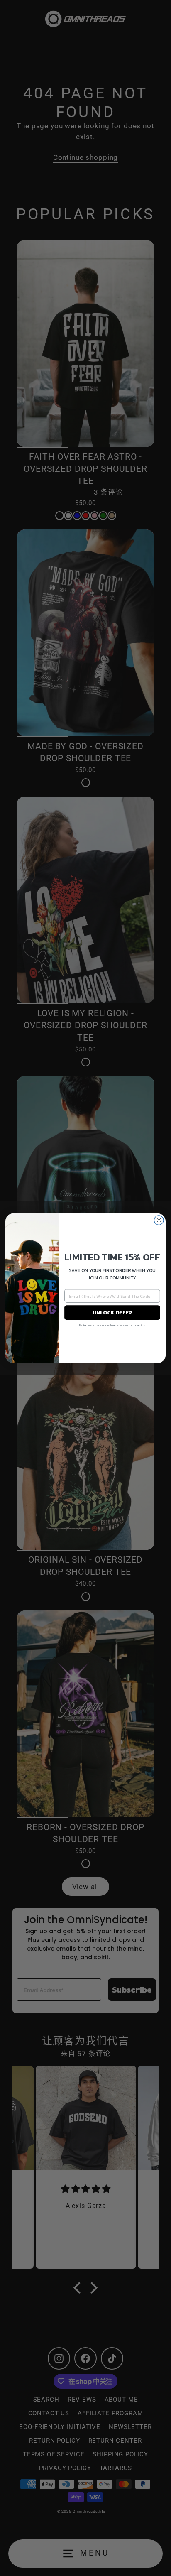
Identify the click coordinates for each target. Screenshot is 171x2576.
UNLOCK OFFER (112, 1312)
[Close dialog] (159, 1220)
